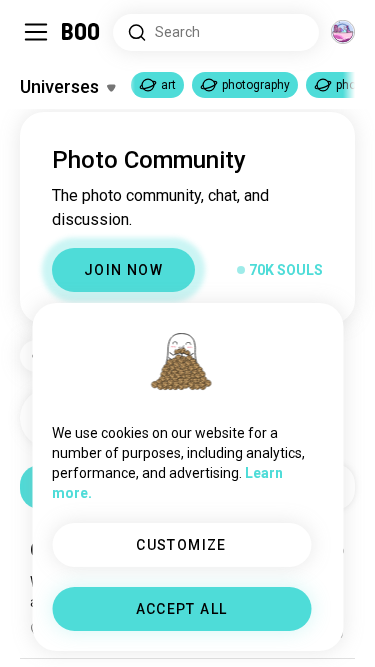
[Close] (44, 44)
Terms (221, 627)
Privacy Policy (304, 627)
